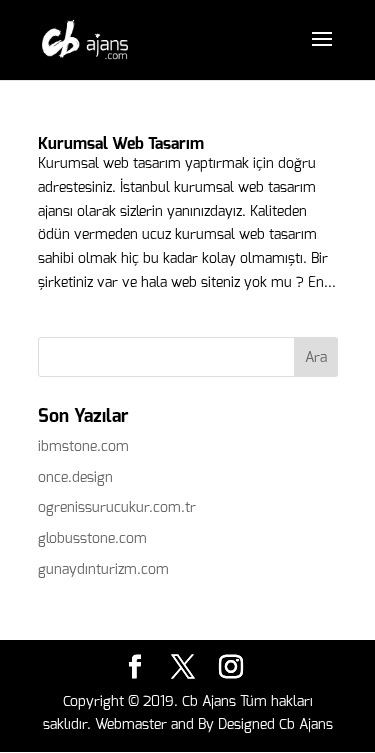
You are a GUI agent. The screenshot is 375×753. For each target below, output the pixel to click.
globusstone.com (92, 538)
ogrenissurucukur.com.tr (117, 507)
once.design (75, 477)
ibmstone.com (83, 446)
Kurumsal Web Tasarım (121, 143)
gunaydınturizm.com (103, 569)
